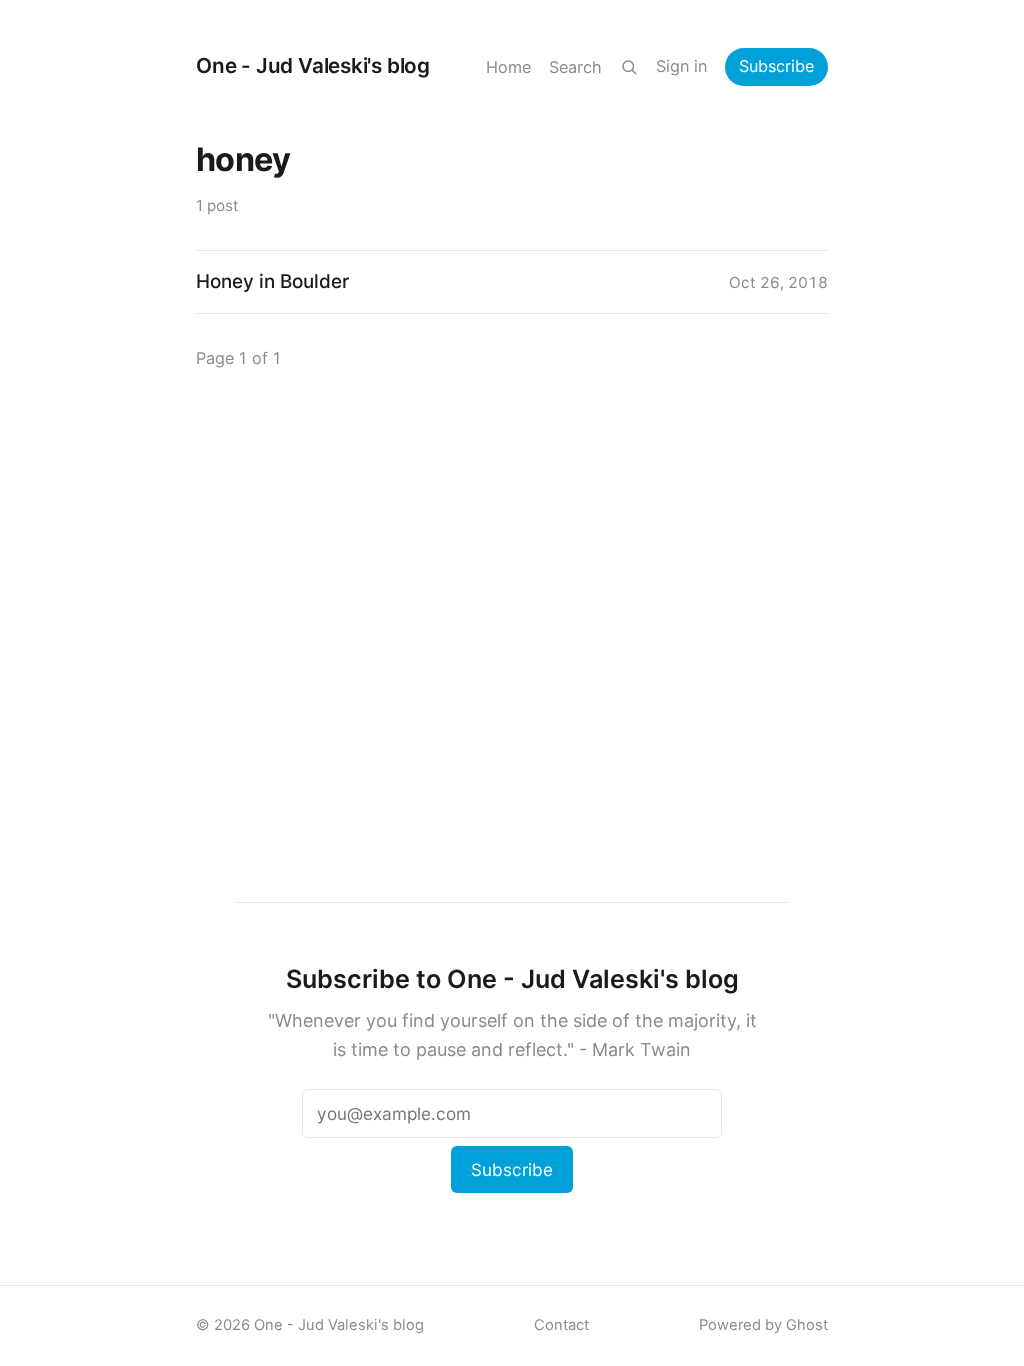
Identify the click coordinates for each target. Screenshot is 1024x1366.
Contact (561, 1325)
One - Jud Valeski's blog (313, 65)
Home (508, 67)
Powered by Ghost (763, 1325)
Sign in (681, 66)
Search (575, 67)
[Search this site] (629, 67)
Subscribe (776, 66)
